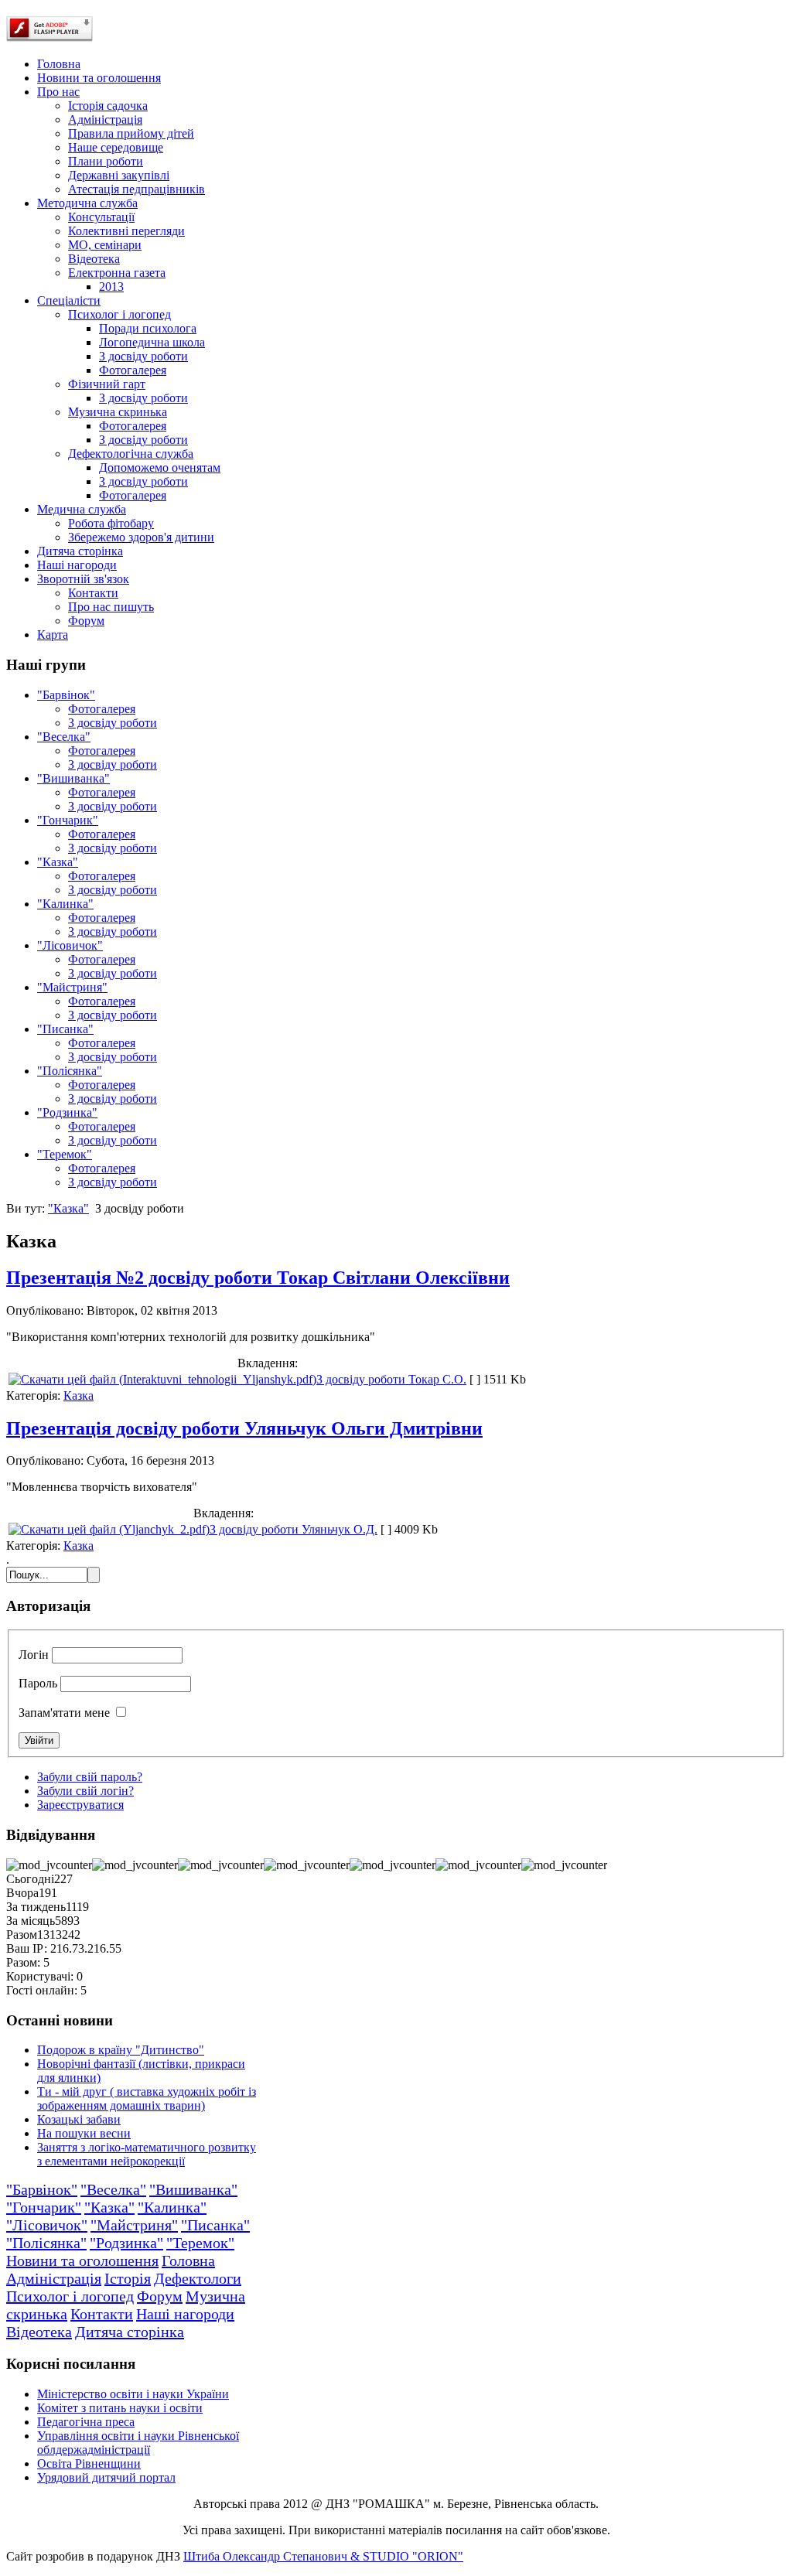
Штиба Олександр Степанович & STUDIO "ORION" (323, 2556)
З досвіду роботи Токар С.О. (391, 1379)
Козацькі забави (79, 2119)
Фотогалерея (102, 709)
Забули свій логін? (85, 1791)
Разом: (23, 1962)
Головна (188, 2260)
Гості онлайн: (42, 1990)
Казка (79, 1395)
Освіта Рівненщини (89, 2463)
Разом (22, 1935)
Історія (128, 2278)
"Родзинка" (67, 1112)
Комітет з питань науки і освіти (120, 2408)
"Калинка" (65, 904)
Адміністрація (54, 2278)
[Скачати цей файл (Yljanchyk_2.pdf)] (109, 1529)
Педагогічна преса (86, 2422)
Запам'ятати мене (64, 1713)
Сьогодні (30, 1879)
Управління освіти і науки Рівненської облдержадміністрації (138, 2443)
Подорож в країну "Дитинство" (121, 2050)
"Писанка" (65, 1029)
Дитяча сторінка (130, 2332)
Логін (34, 1655)
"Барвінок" (66, 695)
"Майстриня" (72, 987)
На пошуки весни (84, 2133)
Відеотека (39, 2332)
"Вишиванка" (73, 778)
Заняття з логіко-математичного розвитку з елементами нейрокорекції (147, 2154)
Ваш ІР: (27, 1948)
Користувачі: (40, 1976)
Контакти (102, 2314)
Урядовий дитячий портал (106, 2477)
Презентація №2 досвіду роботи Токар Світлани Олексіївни (258, 1278)
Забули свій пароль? (90, 1777)
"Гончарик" (68, 820)
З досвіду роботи (113, 723)
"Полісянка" (70, 1071)
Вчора (22, 1893)
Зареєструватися (80, 1805)
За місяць (31, 1921)
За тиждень (36, 1907)
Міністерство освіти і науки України (133, 2394)
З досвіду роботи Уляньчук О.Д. (294, 1529)
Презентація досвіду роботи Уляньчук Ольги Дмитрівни (244, 1428)
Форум (160, 2296)
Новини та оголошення (82, 2260)
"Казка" (58, 862)
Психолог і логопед (70, 2296)
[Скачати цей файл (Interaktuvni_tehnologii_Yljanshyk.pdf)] (162, 1379)
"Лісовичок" (70, 945)
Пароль (38, 1683)
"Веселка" (64, 737)
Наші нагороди (185, 2314)
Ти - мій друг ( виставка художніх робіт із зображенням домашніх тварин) (147, 2098)
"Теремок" (65, 1154)
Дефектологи (198, 2278)
